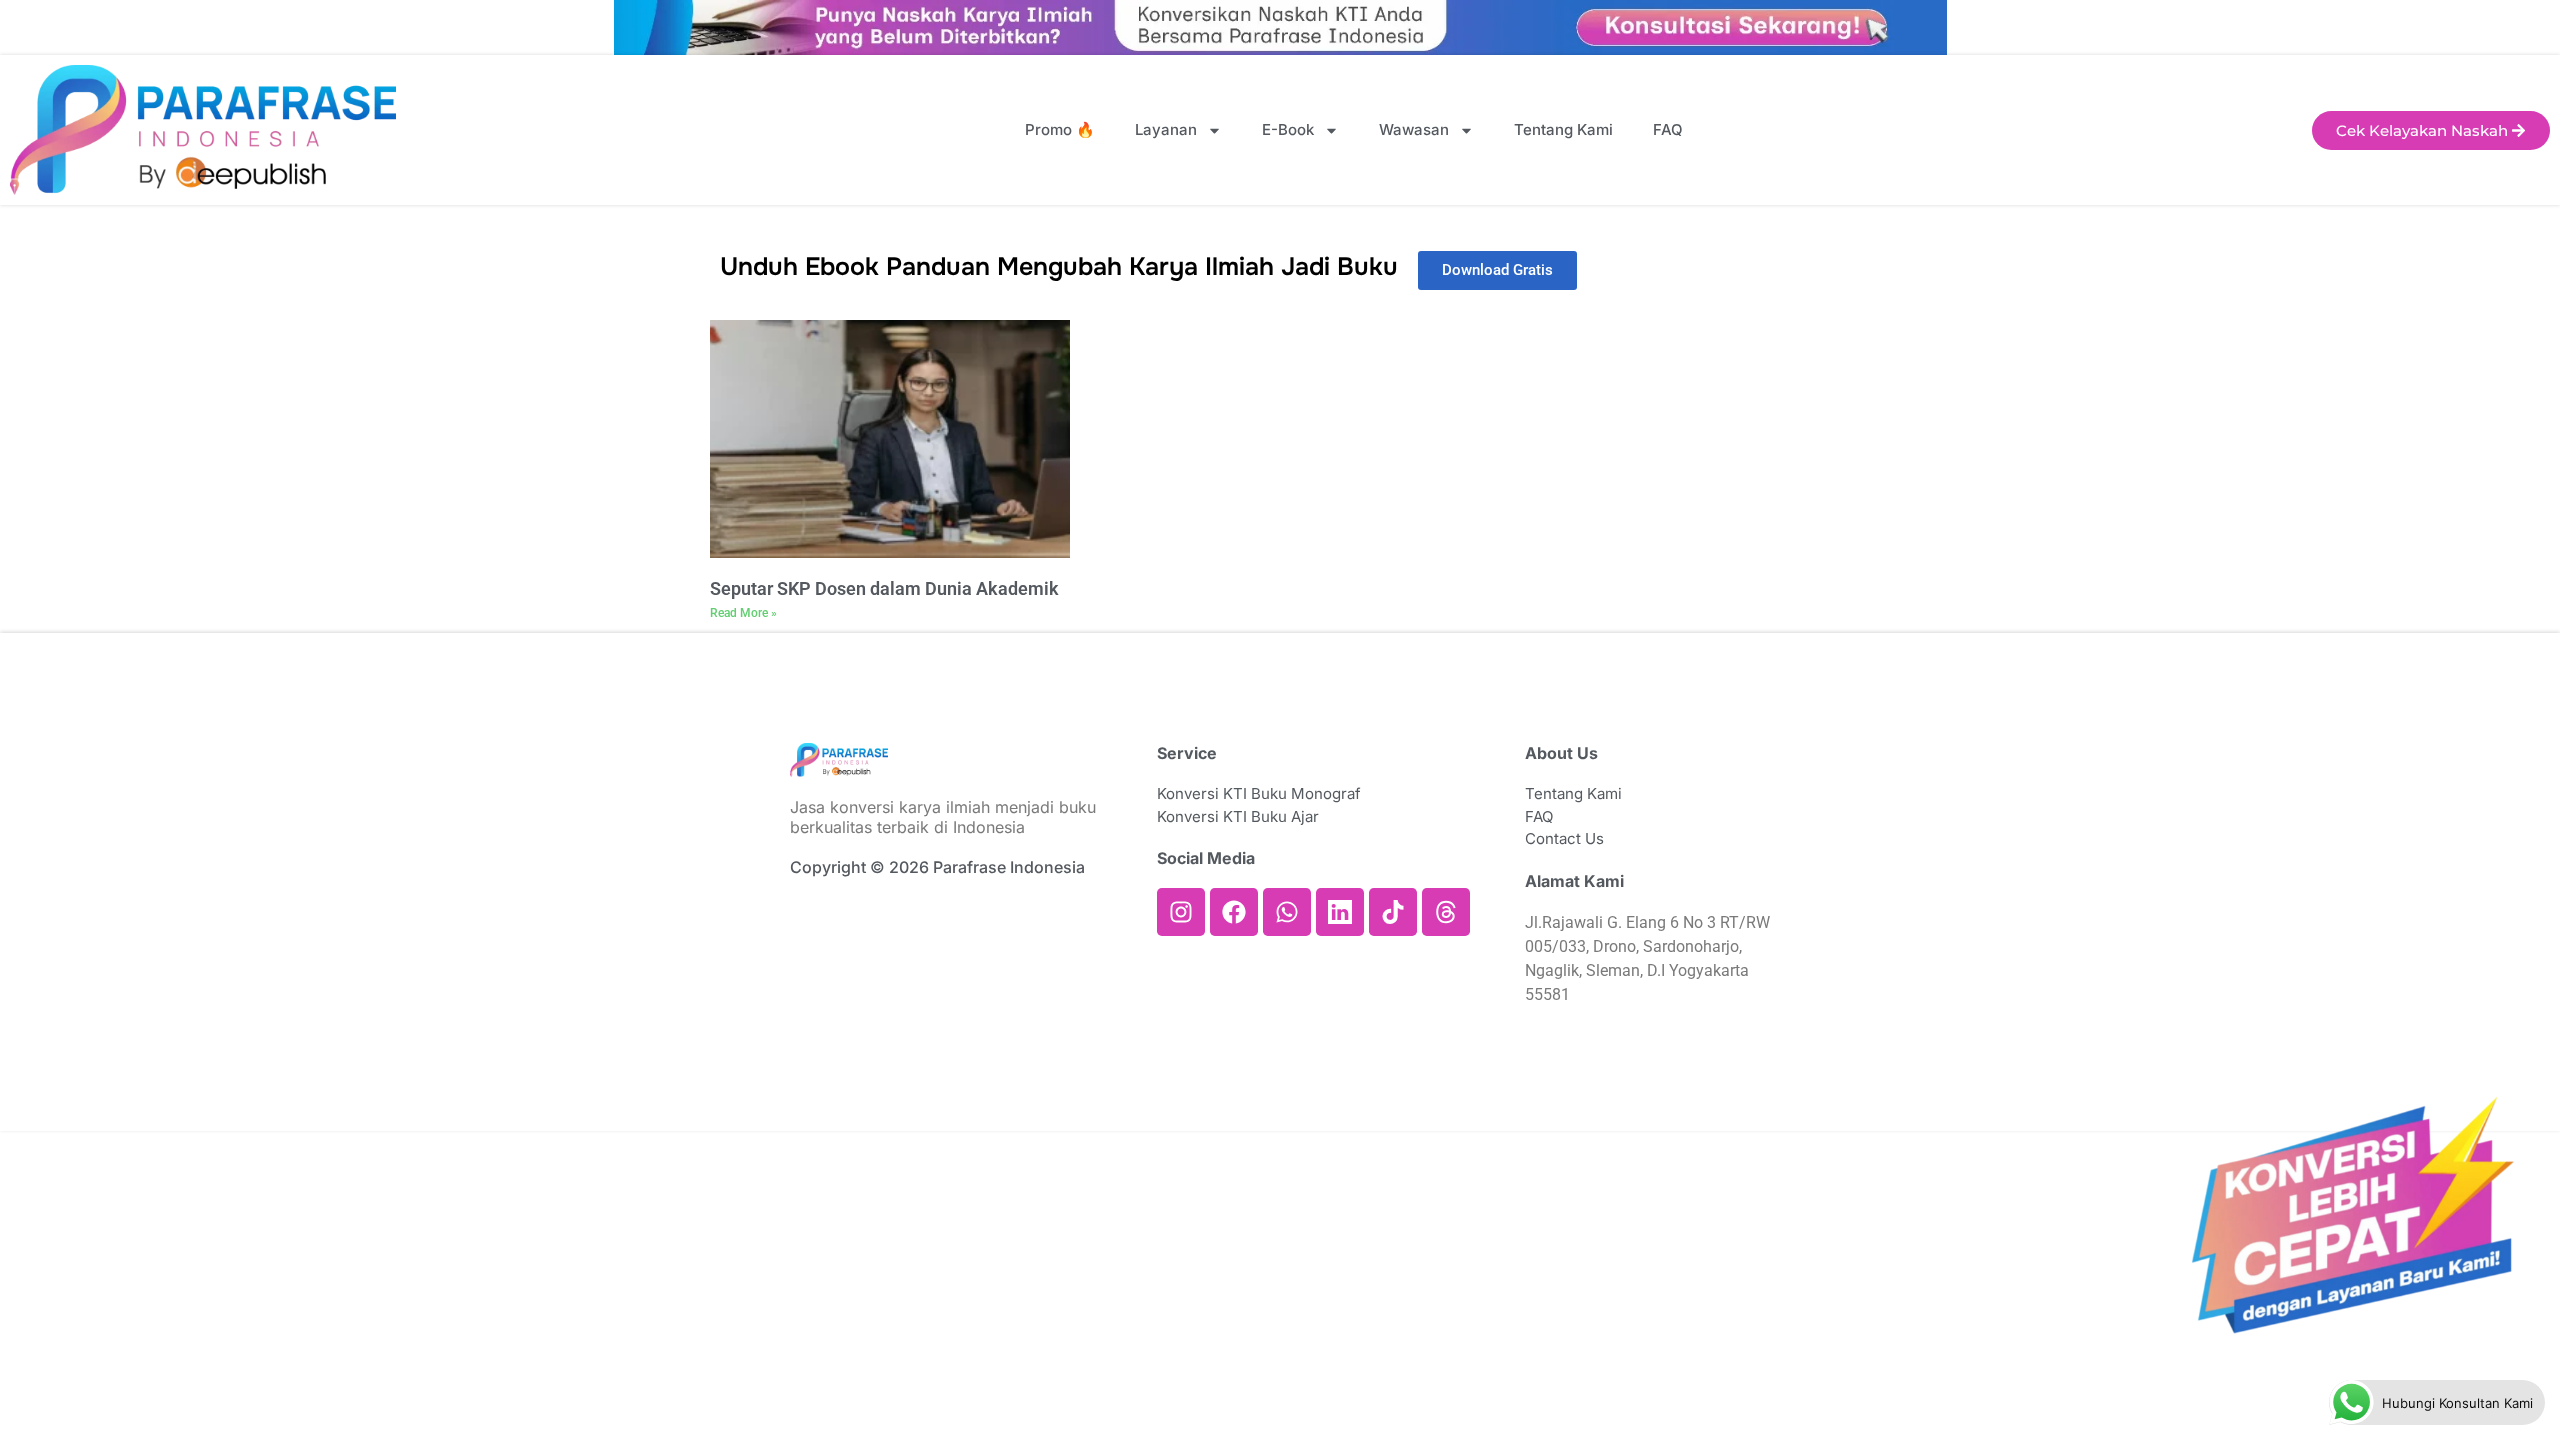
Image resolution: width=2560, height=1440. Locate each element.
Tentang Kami (1563, 129)
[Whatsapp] (1287, 912)
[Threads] (1446, 912)
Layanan (1166, 129)
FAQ (1668, 129)
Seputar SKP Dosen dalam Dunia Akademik (884, 588)
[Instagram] (1181, 912)
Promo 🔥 (1060, 129)
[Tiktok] (1393, 912)
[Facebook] (1234, 912)
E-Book (1288, 129)
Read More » (743, 613)
